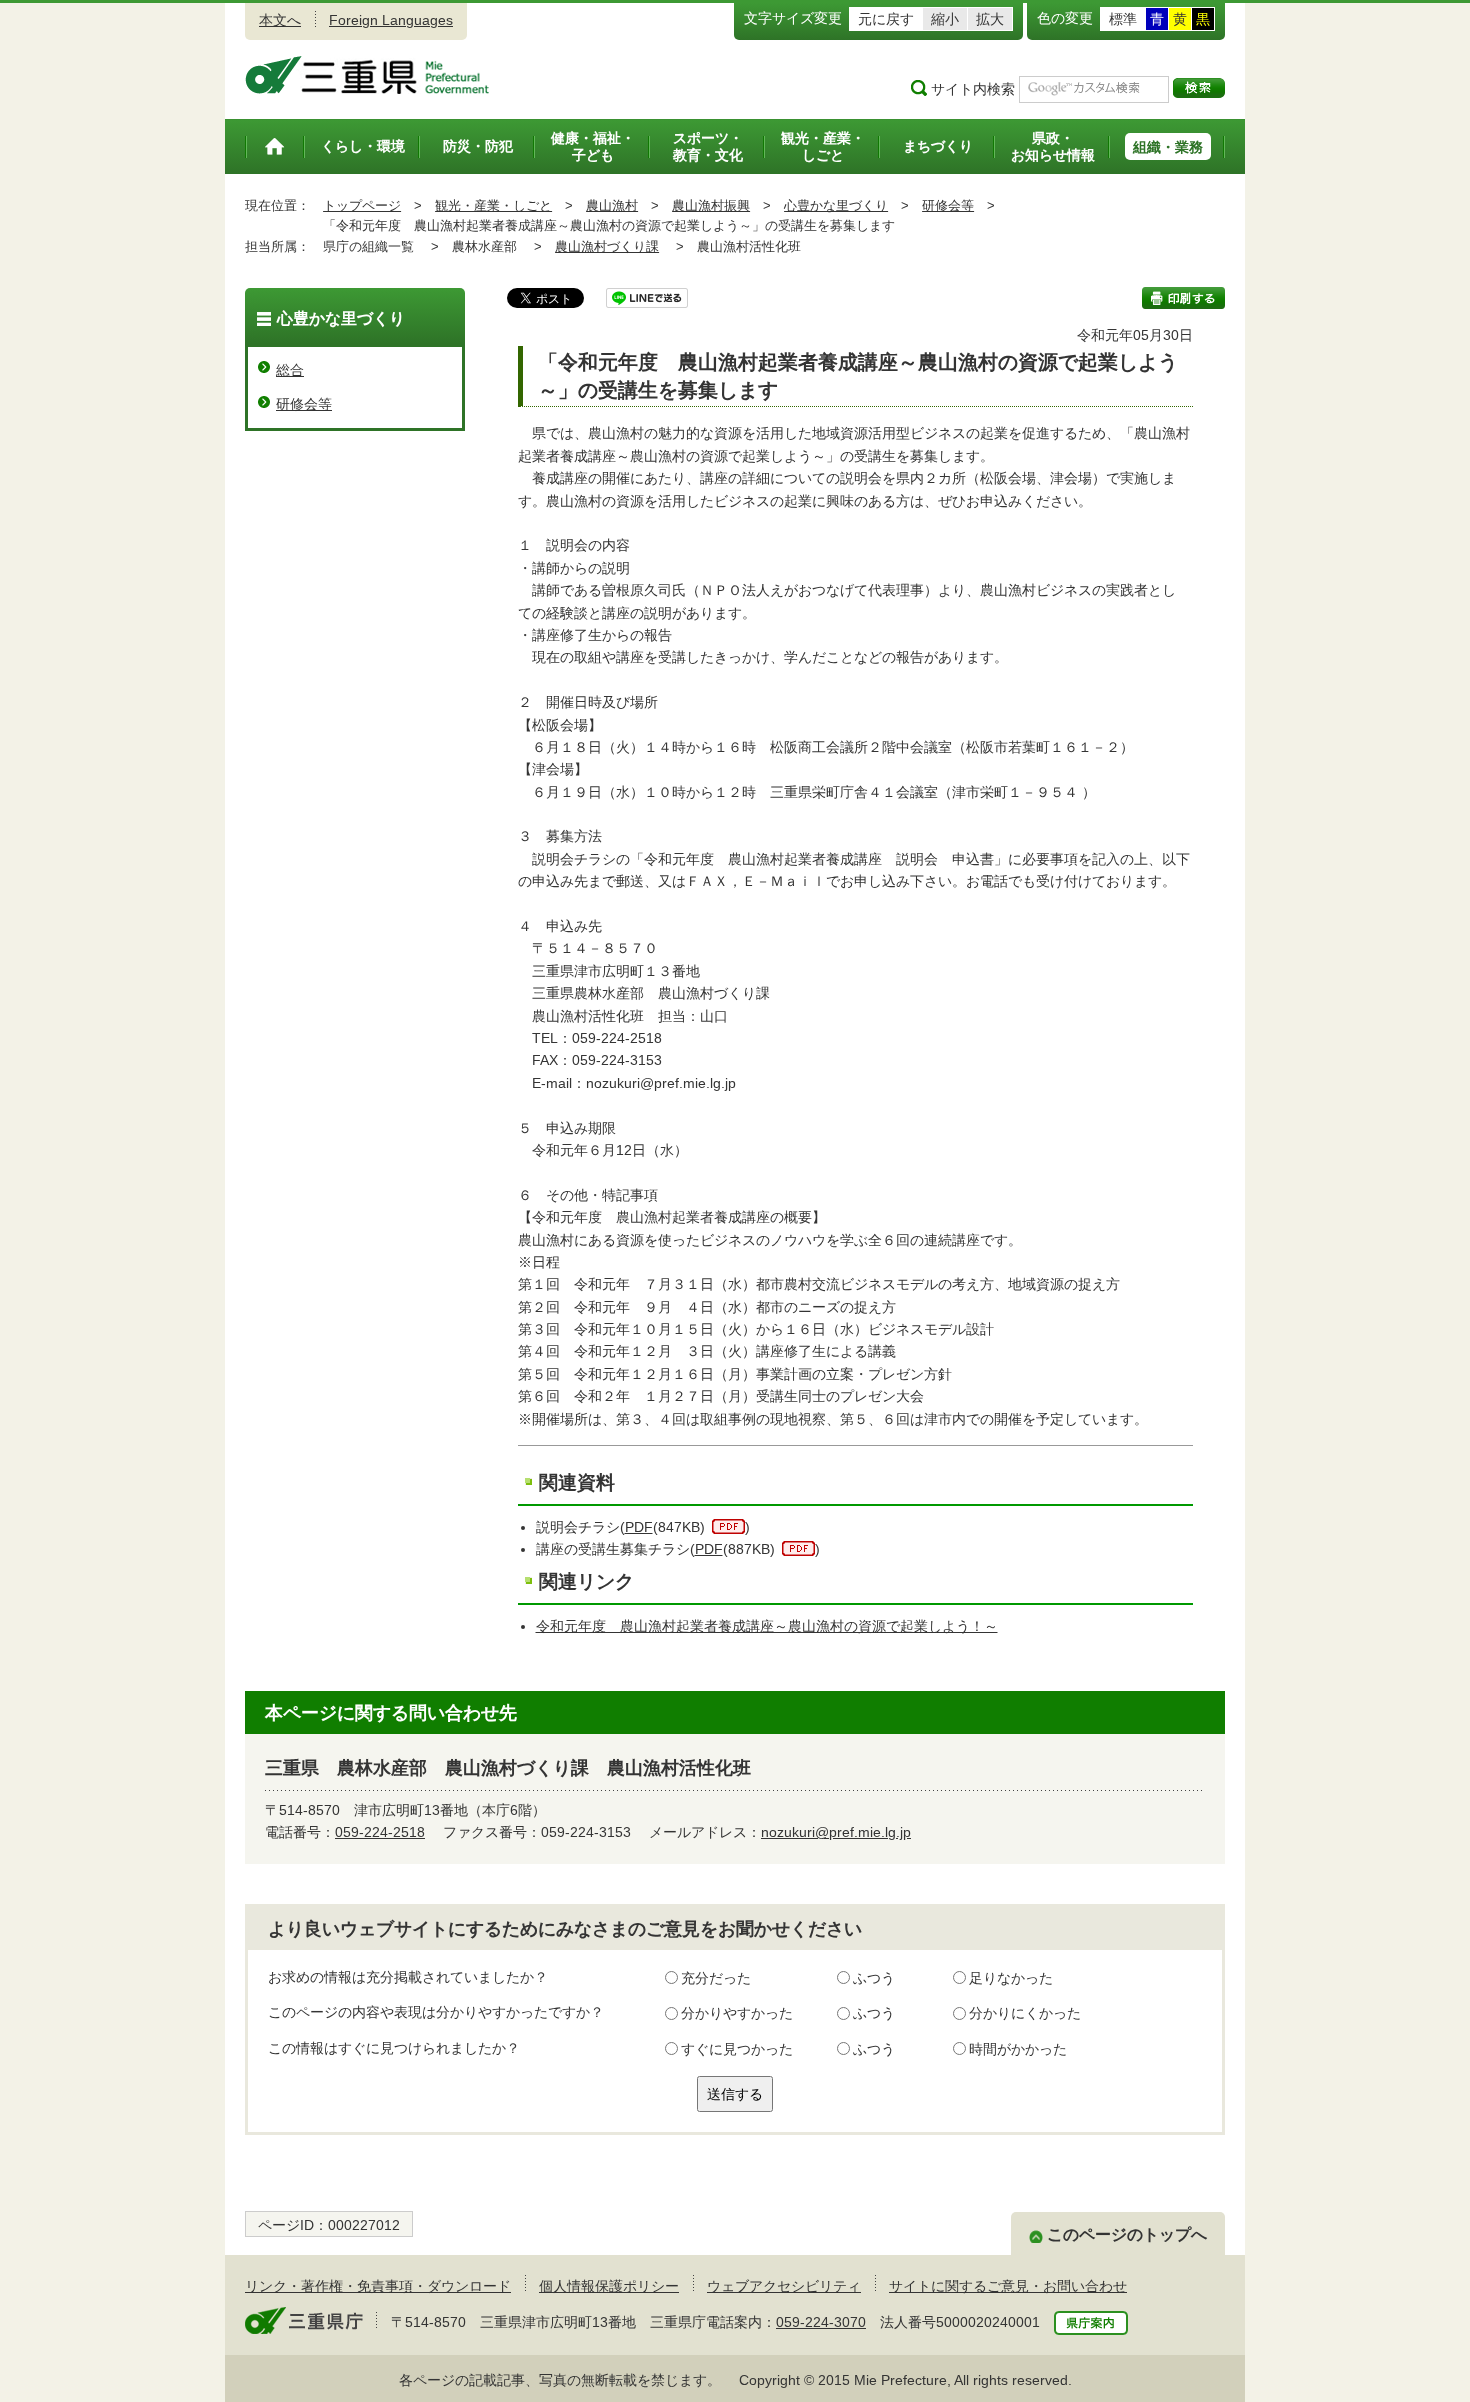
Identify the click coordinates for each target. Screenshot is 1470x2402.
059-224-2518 (380, 1832)
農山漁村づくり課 (607, 246)
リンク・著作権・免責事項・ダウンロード (378, 2286)
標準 (1123, 19)
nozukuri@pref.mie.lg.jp (836, 1832)
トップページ (362, 205)
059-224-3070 (821, 2322)
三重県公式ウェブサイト (367, 75)
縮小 (945, 19)
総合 (290, 370)
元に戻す (886, 19)
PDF (639, 1527)
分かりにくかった (1025, 2013)
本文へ (280, 20)
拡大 (990, 19)
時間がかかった (1018, 2049)
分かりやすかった (737, 2013)
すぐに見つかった (737, 2049)
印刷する (1183, 298)
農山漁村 (612, 205)
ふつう (874, 1978)
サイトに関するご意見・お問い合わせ (1008, 2286)
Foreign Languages (391, 20)
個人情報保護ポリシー (609, 2286)
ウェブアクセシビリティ (784, 2286)
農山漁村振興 (711, 205)
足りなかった (1011, 1978)
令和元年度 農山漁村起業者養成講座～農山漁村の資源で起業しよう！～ (767, 1626)
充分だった (716, 1978)
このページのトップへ (1127, 2234)
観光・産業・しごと (493, 205)
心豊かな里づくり (836, 205)
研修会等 (948, 205)
